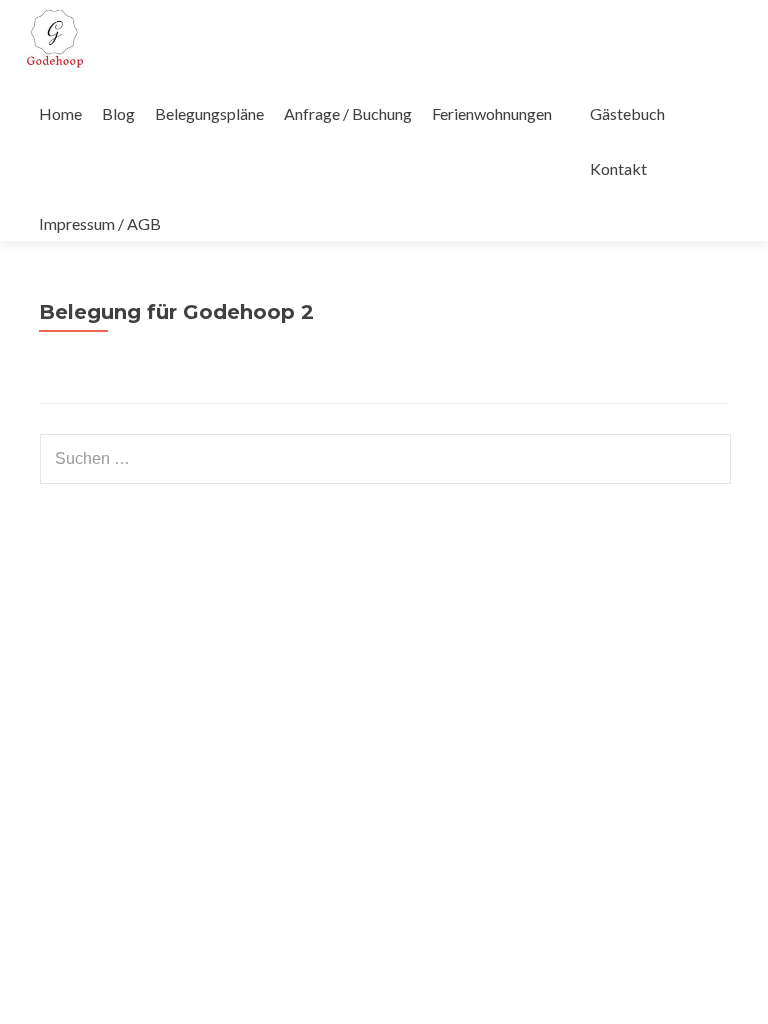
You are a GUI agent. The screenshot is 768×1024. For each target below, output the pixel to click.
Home (60, 113)
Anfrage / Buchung (348, 113)
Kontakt (618, 168)
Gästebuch (627, 113)
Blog (118, 113)
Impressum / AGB (100, 223)
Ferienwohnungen (492, 113)
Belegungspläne (209, 113)
